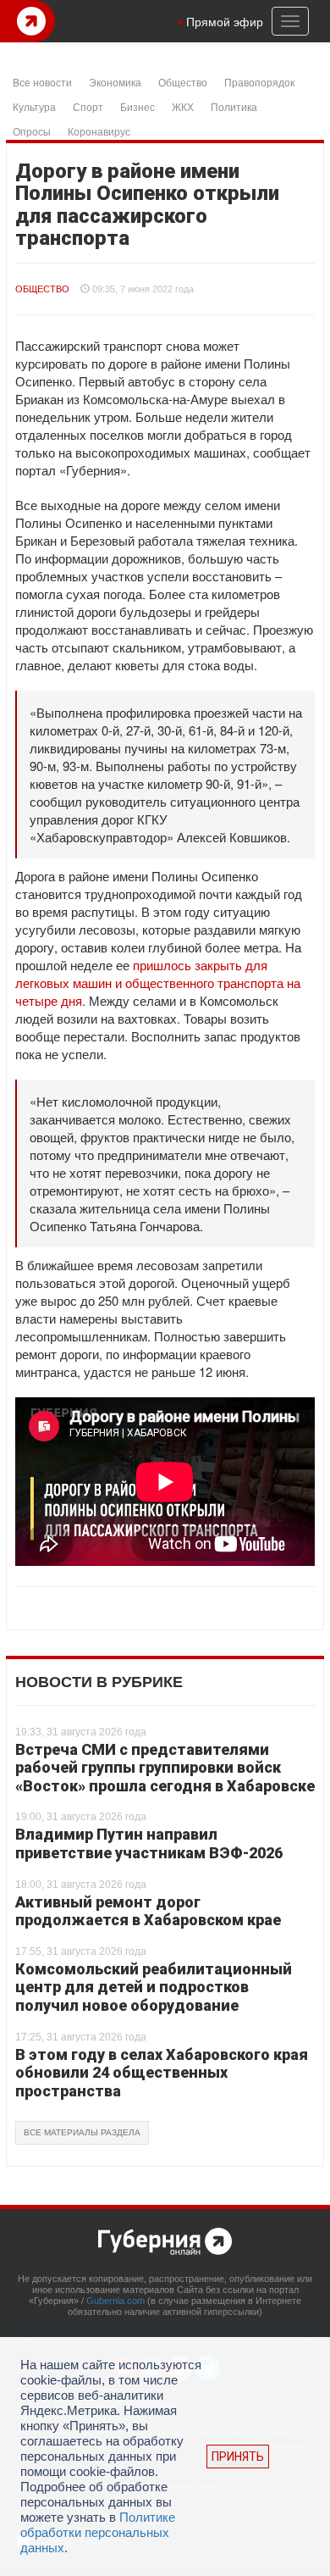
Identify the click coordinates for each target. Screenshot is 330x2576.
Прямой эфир (225, 21)
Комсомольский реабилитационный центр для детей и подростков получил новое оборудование (154, 1987)
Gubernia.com (115, 2301)
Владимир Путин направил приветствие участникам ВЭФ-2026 (149, 1843)
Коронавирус (99, 131)
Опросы (32, 131)
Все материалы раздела (82, 2132)
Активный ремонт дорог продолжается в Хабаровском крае (148, 1911)
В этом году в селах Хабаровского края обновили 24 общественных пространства (162, 2073)
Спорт (88, 106)
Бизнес (137, 106)
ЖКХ (183, 106)
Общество (183, 82)
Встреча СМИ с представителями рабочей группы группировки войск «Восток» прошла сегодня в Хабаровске (165, 1768)
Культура (34, 106)
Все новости (42, 82)
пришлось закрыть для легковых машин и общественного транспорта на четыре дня (158, 983)
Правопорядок (259, 82)
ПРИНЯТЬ (238, 2457)
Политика (234, 106)
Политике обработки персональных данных (98, 2532)
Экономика (115, 82)
